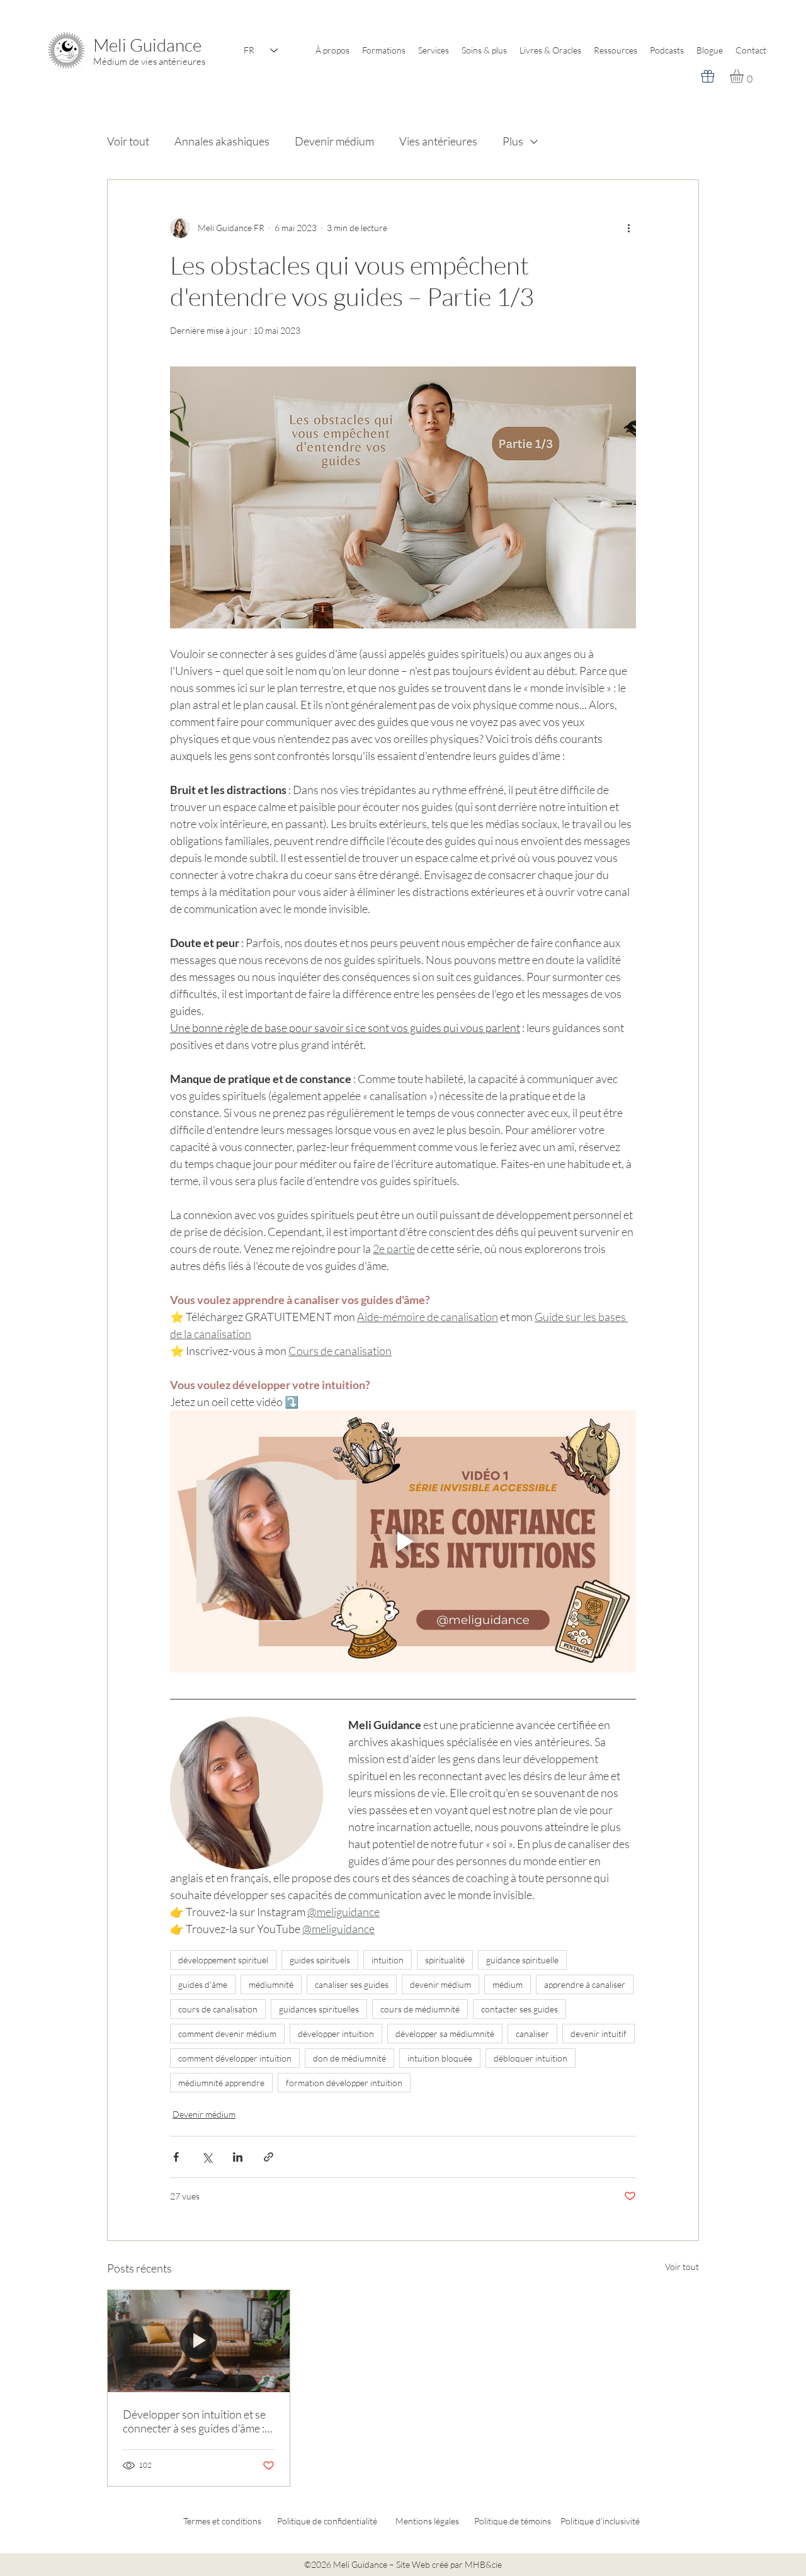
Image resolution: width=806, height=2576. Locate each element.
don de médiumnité (349, 2058)
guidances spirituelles (319, 2009)
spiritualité (445, 1960)
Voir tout (128, 141)
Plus (513, 141)
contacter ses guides (519, 2009)
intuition (388, 1960)
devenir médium (440, 1984)
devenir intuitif (599, 2034)
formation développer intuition (344, 2083)
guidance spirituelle (522, 1960)
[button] (745, 76)
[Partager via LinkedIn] (238, 2157)
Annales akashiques (222, 141)
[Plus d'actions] (628, 228)
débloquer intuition (531, 2058)
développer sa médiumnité (445, 2034)
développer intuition (336, 2034)
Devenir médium (334, 141)
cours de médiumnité (420, 2009)
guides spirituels (320, 1960)
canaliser (532, 2034)
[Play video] (403, 1541)
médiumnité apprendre (221, 2083)
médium (508, 1984)
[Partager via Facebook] (176, 2157)
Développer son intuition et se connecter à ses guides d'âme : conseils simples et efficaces (194, 2421)
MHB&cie (483, 2564)
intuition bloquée (440, 2058)
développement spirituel (223, 1960)
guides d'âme (203, 1984)
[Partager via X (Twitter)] (207, 2157)
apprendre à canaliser (585, 1984)
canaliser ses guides (352, 1984)
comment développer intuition (235, 2058)
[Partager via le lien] (269, 2157)
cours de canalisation (218, 2009)
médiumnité (271, 1984)
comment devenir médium (227, 2034)
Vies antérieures (438, 141)
